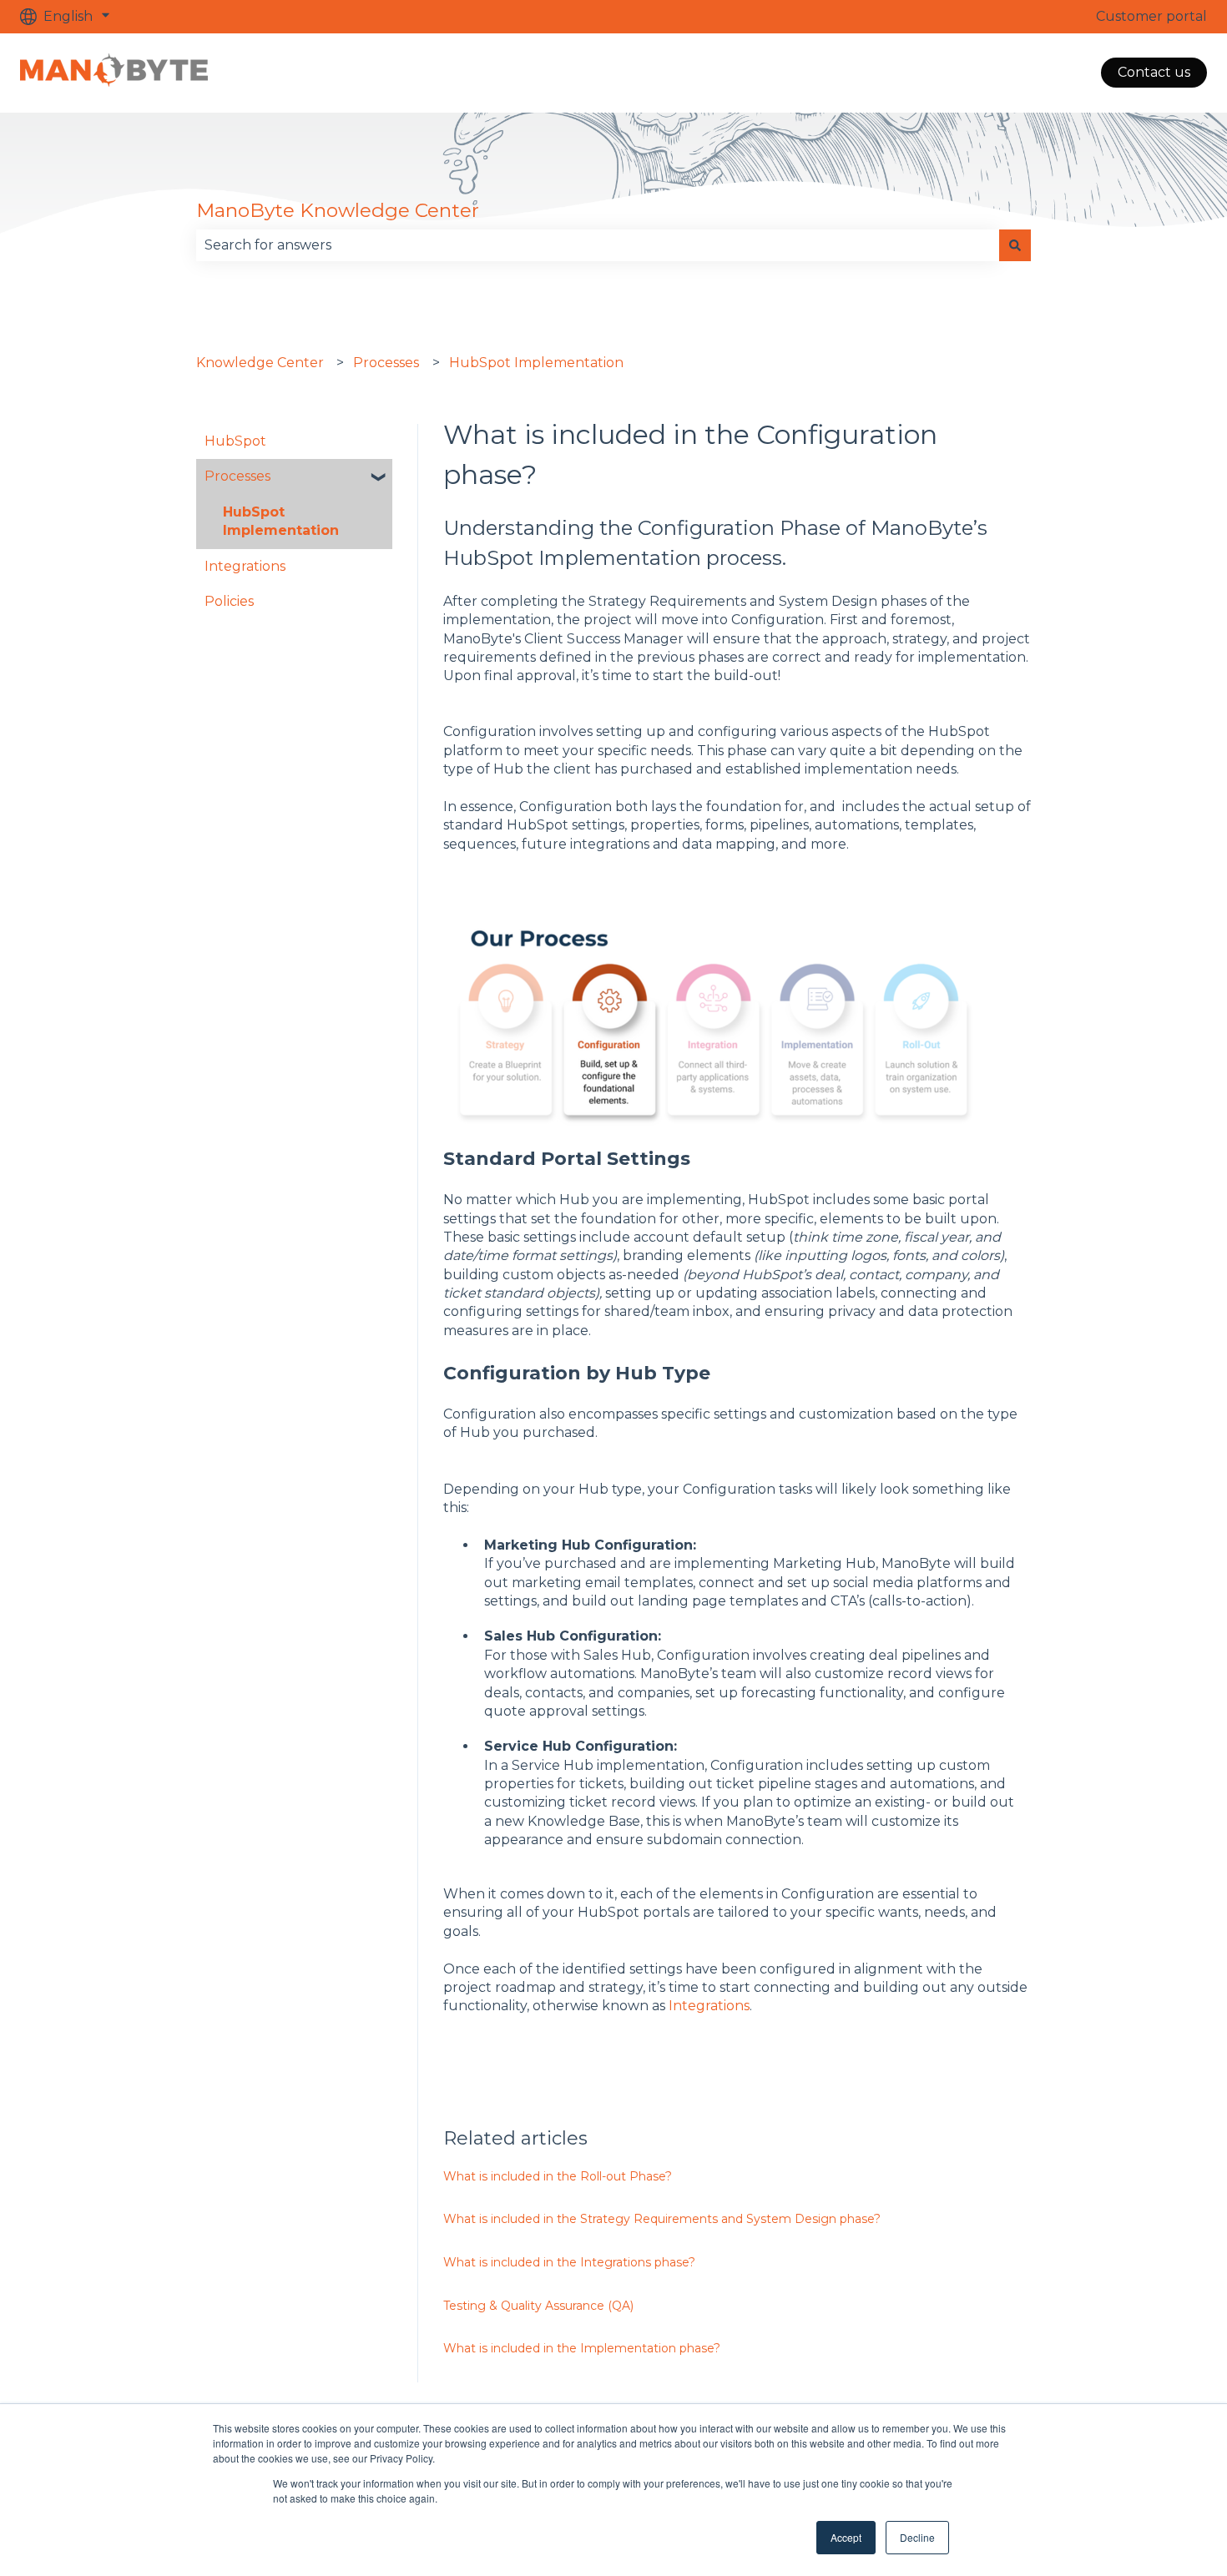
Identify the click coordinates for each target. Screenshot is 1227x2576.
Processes (386, 363)
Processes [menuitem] (237, 476)
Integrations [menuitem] (245, 566)
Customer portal (1151, 16)
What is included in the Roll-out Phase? (558, 2176)
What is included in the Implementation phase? (582, 2348)
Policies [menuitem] (229, 601)
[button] (379, 478)
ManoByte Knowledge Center (338, 210)
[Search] (1015, 245)
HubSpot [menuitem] (235, 441)
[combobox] (598, 245)
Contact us (1154, 72)
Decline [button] (917, 2537)
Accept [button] (846, 2537)
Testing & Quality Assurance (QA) (538, 2306)
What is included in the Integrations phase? (569, 2262)
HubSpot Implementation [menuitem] (281, 521)
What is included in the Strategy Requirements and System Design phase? (662, 2219)
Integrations (709, 2006)
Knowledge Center (260, 363)
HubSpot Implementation (536, 363)
